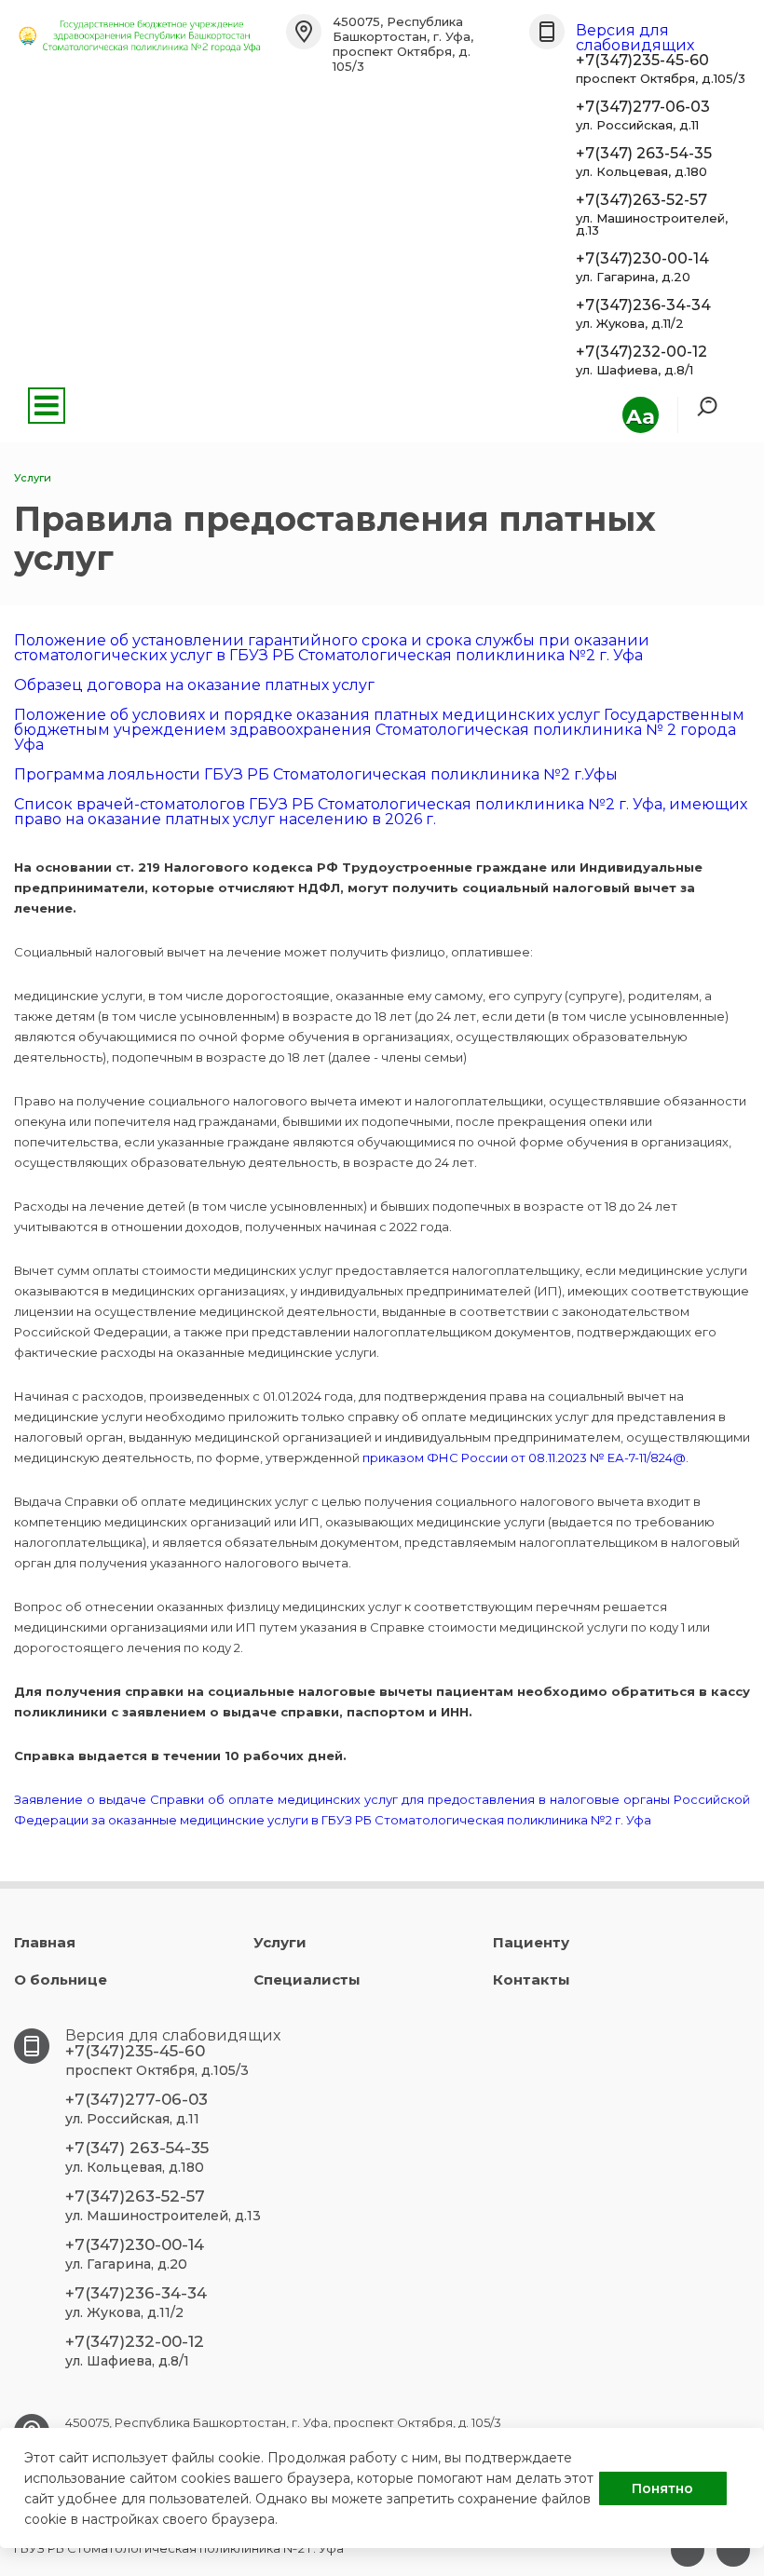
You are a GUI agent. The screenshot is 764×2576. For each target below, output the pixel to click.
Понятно (662, 2488)
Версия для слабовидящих (635, 38)
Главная (45, 1942)
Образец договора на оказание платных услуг (194, 685)
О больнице (61, 1979)
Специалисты (307, 1979)
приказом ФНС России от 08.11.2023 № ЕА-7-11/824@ (524, 1457)
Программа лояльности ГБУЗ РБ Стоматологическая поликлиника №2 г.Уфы (316, 774)
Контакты (532, 1979)
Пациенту (531, 1942)
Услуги (280, 1942)
